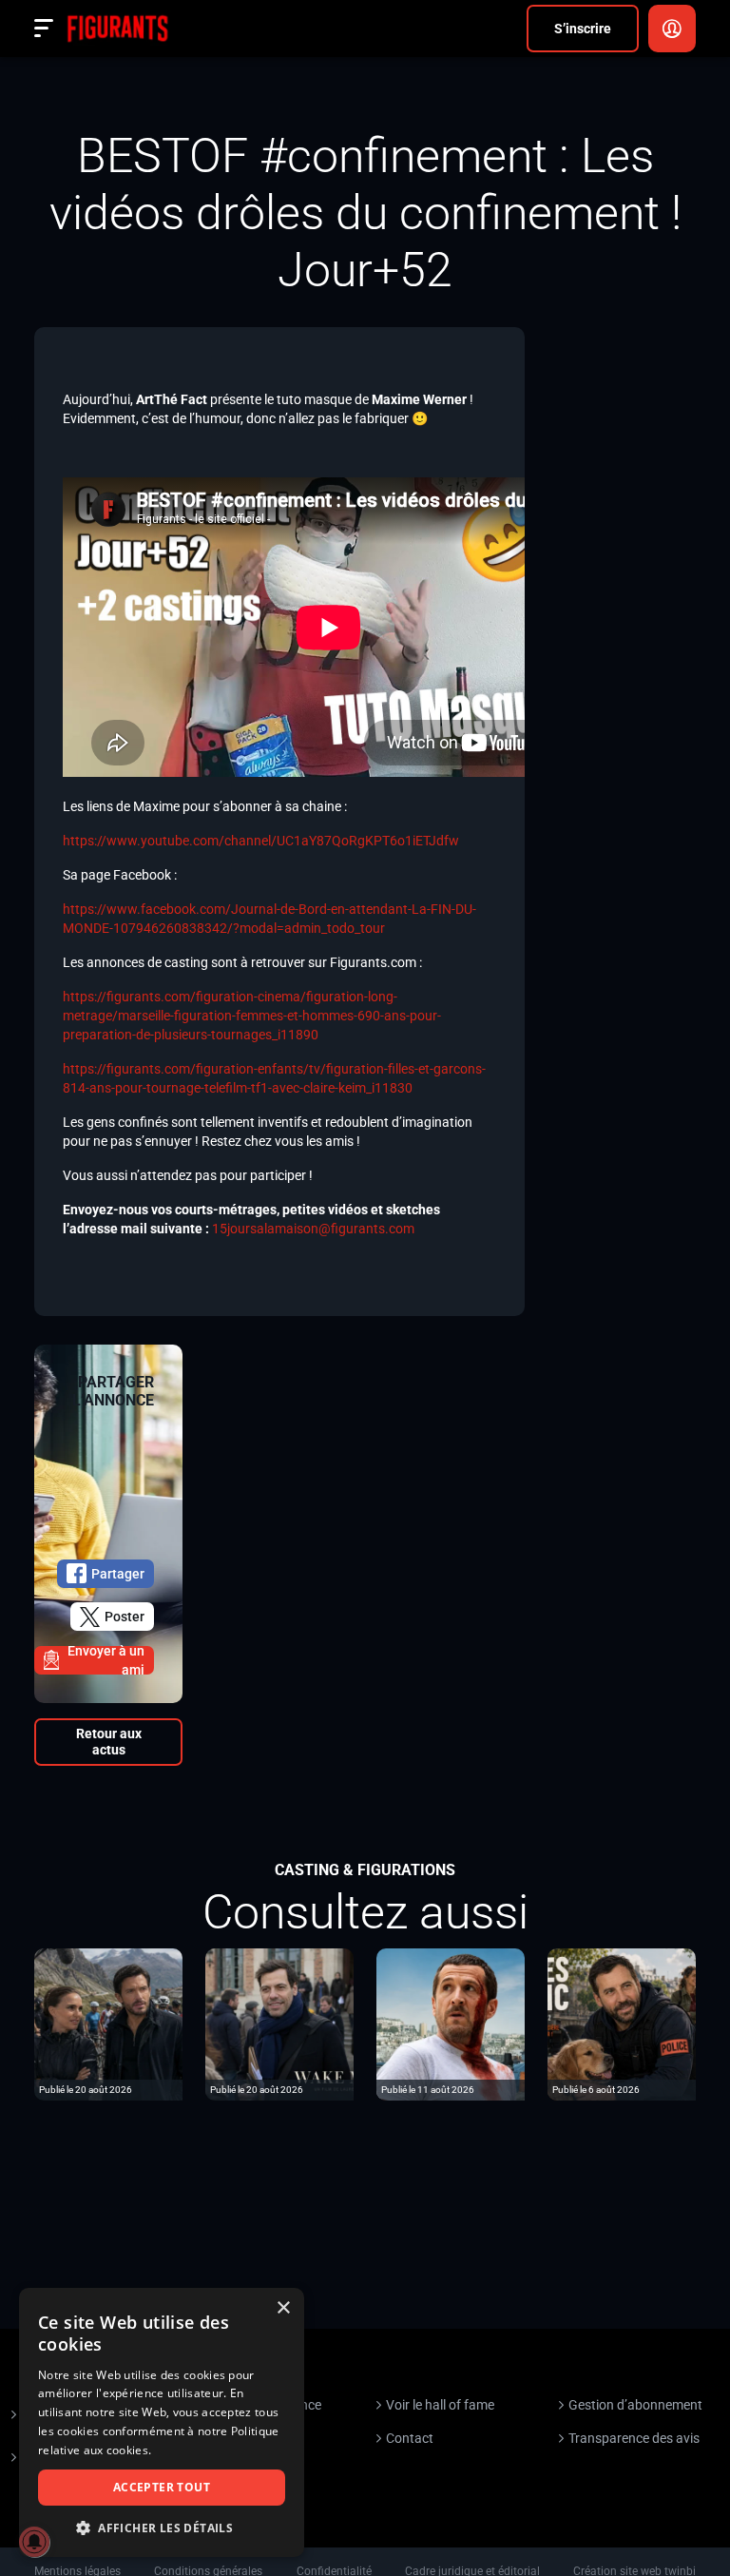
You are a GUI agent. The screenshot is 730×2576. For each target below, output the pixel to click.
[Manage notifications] (34, 2542)
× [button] (283, 2308)
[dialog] (162, 2422)
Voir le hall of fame (440, 2405)
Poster (125, 1617)
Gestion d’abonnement (635, 2405)
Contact (410, 2438)
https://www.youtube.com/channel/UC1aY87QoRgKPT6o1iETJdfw (261, 841)
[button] (162, 2528)
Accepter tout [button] (162, 2487)
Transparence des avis (634, 2438)
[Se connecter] (672, 29)
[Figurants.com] (117, 29)
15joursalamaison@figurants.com (313, 1229)
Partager (118, 1574)
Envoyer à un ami (106, 1660)
